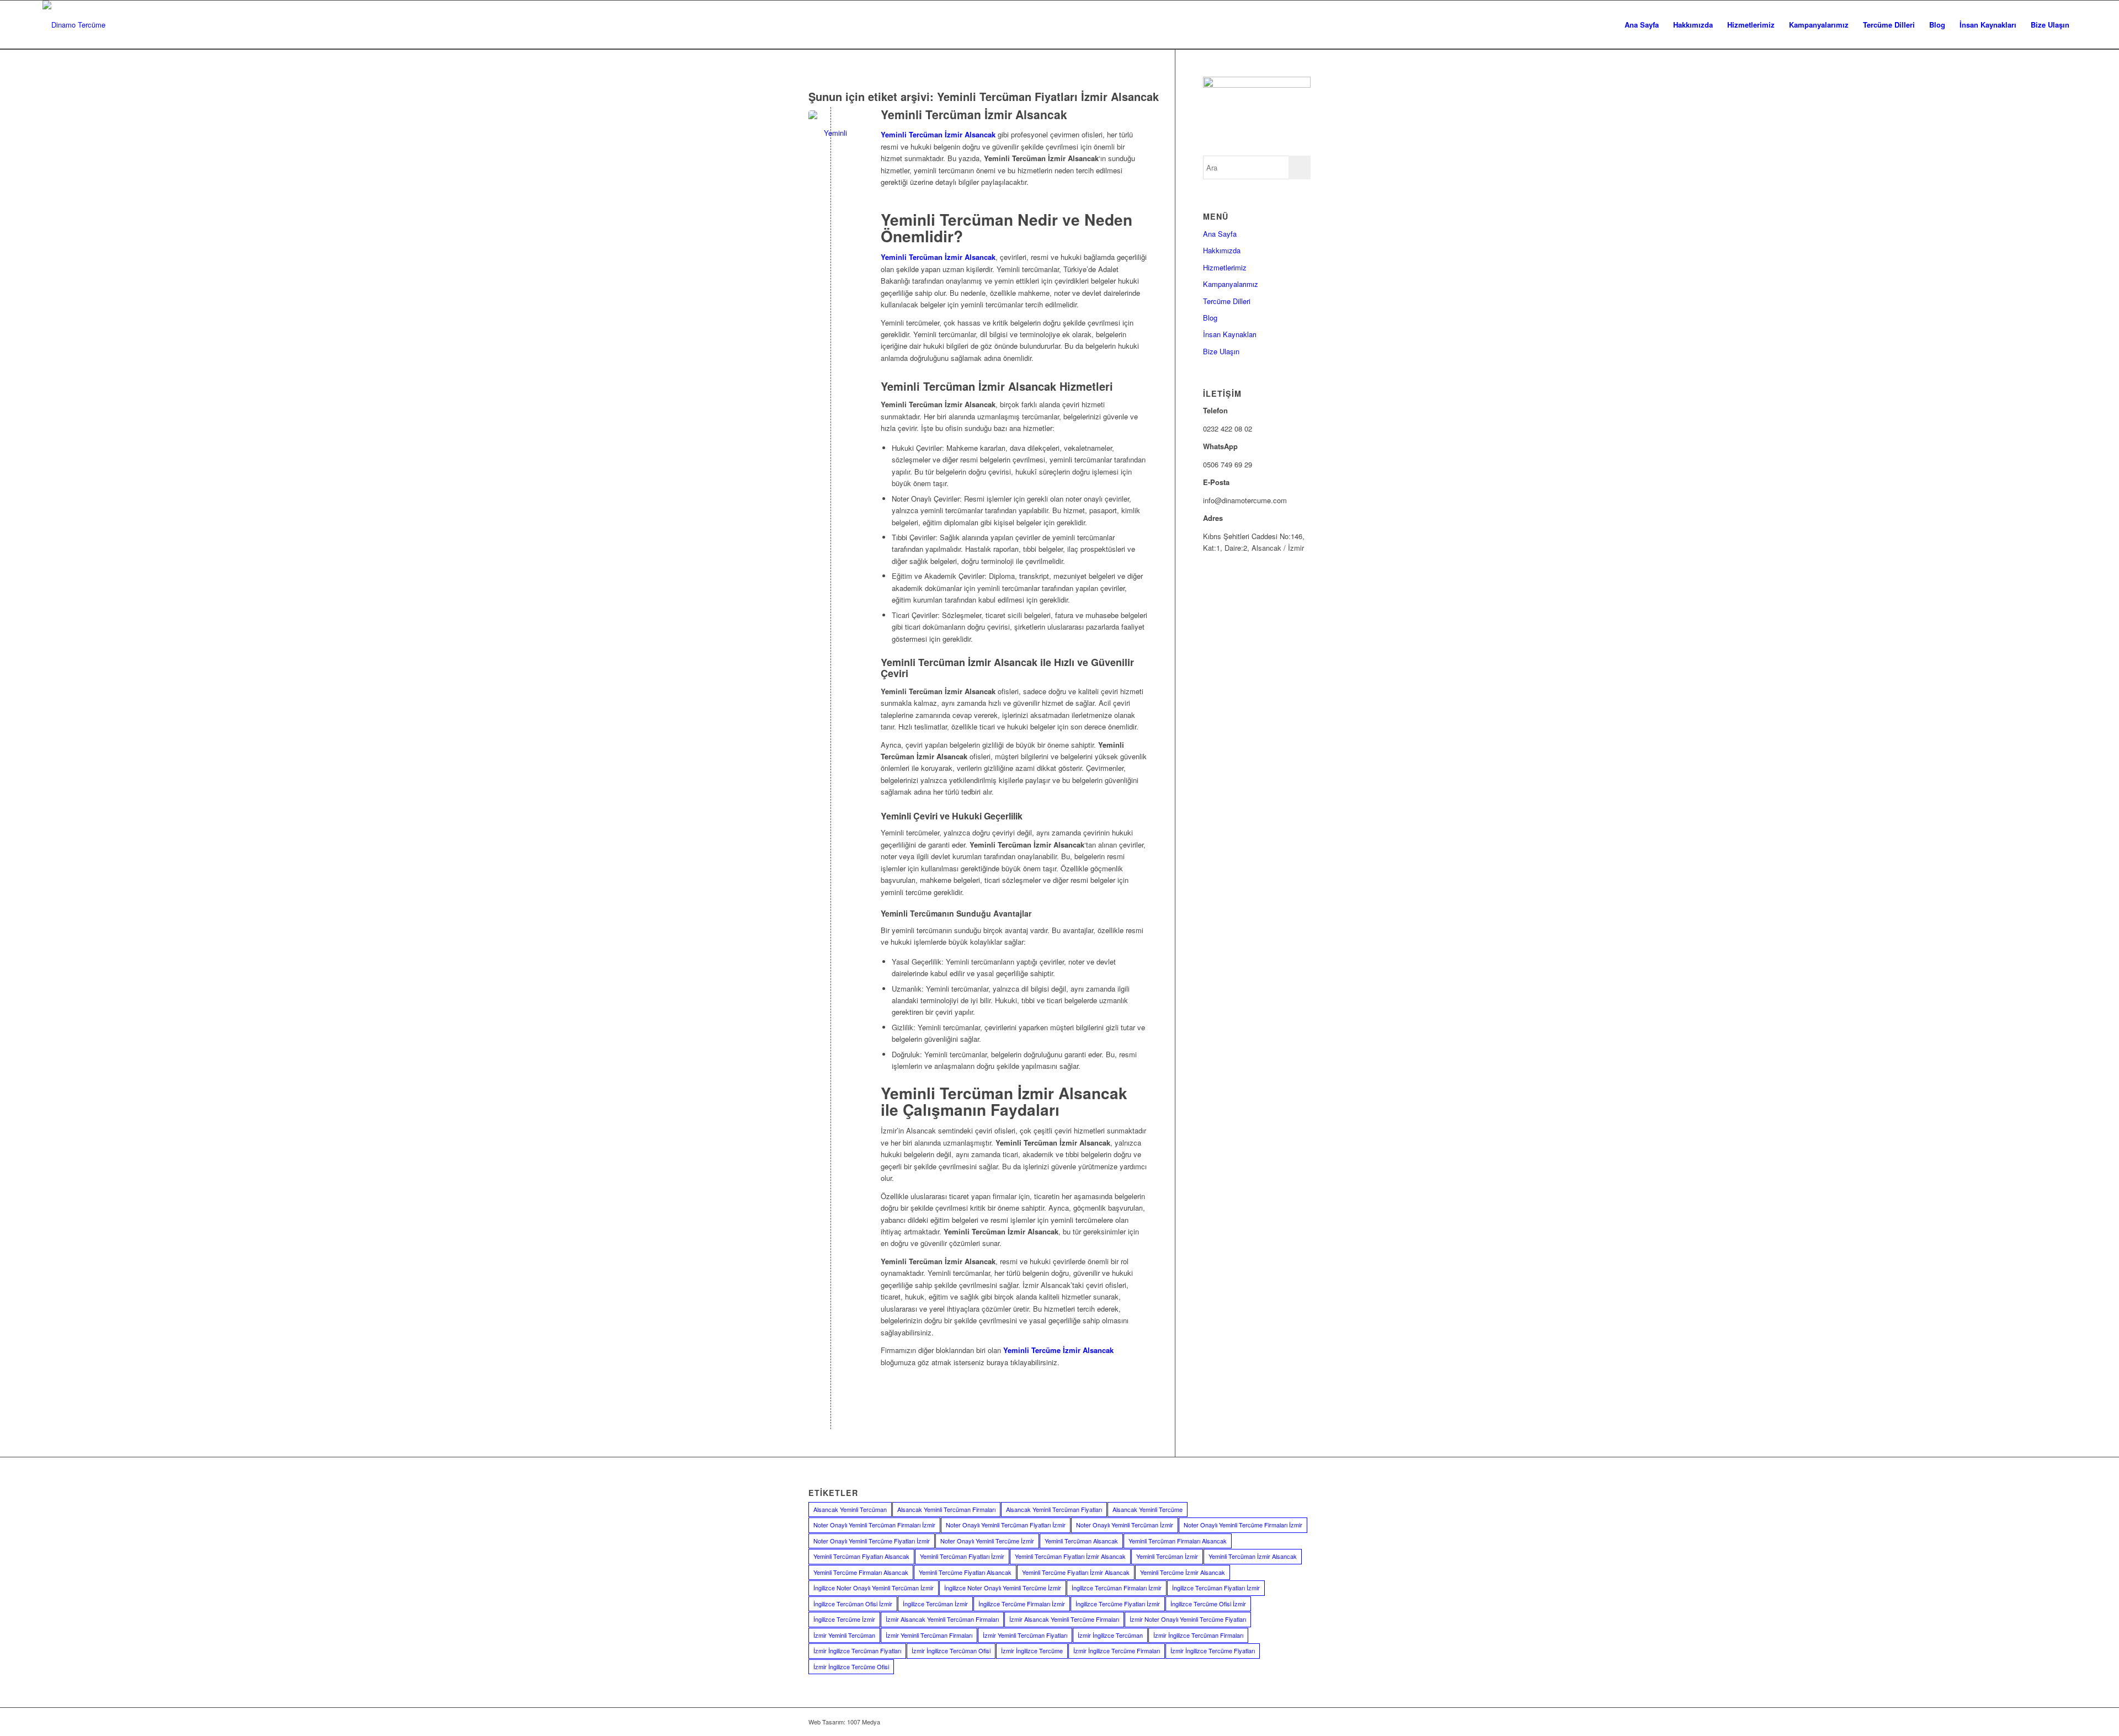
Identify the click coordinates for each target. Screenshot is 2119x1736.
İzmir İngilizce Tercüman (1110, 1635)
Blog (1210, 318)
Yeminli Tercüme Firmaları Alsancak (861, 1572)
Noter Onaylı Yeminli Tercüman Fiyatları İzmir (1006, 1525)
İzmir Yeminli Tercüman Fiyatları (1025, 1635)
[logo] (74, 25)
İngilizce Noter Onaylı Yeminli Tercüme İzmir (1003, 1588)
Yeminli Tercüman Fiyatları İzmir (962, 1556)
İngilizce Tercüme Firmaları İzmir (1022, 1604)
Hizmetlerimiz (1225, 267)
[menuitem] (1642, 25)
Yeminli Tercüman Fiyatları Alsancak (861, 1556)
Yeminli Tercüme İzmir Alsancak (1183, 1572)
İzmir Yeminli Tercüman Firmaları (929, 1635)
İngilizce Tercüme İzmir (844, 1619)
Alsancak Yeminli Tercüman (850, 1509)
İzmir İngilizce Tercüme (1032, 1650)
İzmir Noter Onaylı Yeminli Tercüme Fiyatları (1188, 1619)
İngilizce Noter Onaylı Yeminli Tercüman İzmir (874, 1588)
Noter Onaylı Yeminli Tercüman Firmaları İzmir (874, 1525)
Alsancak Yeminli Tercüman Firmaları (946, 1509)
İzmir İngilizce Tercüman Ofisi (951, 1650)
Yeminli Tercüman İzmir (1167, 1556)
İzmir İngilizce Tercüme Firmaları (1117, 1650)
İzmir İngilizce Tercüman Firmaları (1198, 1635)
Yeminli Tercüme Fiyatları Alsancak (965, 1572)
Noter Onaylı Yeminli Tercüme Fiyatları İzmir (872, 1541)
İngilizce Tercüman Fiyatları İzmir (1216, 1588)
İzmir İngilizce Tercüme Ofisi (851, 1666)
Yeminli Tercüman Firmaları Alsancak (1178, 1541)
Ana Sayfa (1220, 234)
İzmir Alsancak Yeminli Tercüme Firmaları (1064, 1619)
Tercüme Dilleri (1227, 301)
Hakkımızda (1222, 250)
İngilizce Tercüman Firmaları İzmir (1117, 1588)
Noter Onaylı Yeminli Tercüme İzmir (987, 1541)
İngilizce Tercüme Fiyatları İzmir (1118, 1604)
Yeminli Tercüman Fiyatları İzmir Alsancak (1070, 1556)
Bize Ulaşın (1221, 351)
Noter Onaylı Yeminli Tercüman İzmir (1125, 1525)
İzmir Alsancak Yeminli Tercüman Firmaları (942, 1619)
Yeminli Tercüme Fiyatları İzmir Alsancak (1076, 1572)
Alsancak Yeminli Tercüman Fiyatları (1054, 1509)
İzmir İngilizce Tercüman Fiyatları (857, 1650)
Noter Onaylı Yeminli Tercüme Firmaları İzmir (1243, 1525)
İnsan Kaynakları (1230, 334)
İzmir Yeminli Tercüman (844, 1635)
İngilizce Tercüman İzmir (935, 1604)
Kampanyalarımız (1231, 284)
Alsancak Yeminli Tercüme (1148, 1509)
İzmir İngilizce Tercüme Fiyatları (1213, 1650)
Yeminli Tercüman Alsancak (1081, 1541)
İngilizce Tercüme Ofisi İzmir (1208, 1604)
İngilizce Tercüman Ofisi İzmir (853, 1604)
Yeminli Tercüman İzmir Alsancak (974, 114)
